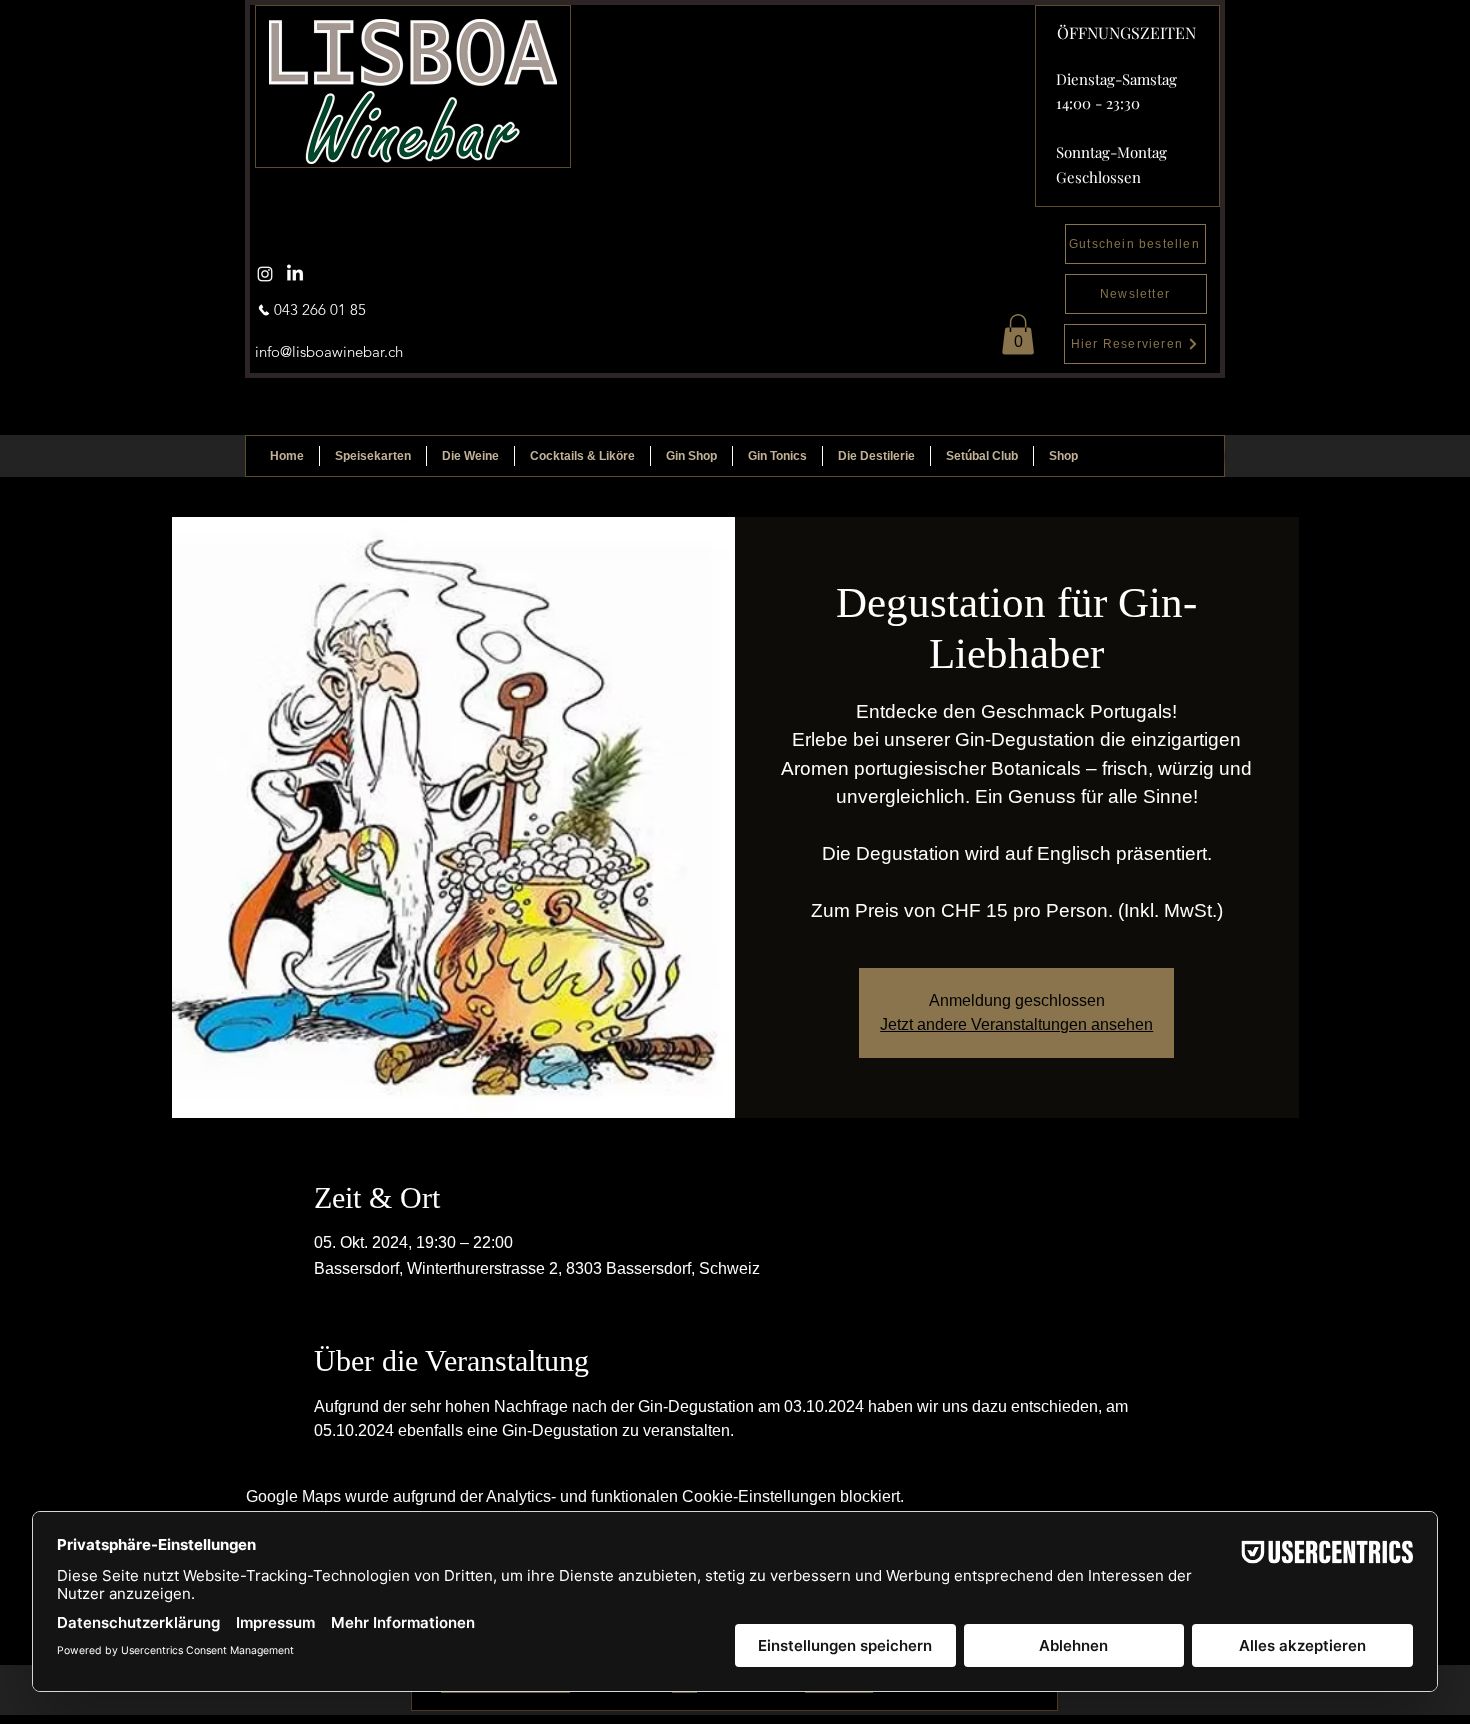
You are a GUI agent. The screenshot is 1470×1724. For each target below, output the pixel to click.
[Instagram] (265, 274)
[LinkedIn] (295, 274)
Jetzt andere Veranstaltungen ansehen (1016, 1024)
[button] (1018, 334)
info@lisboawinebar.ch (329, 351)
